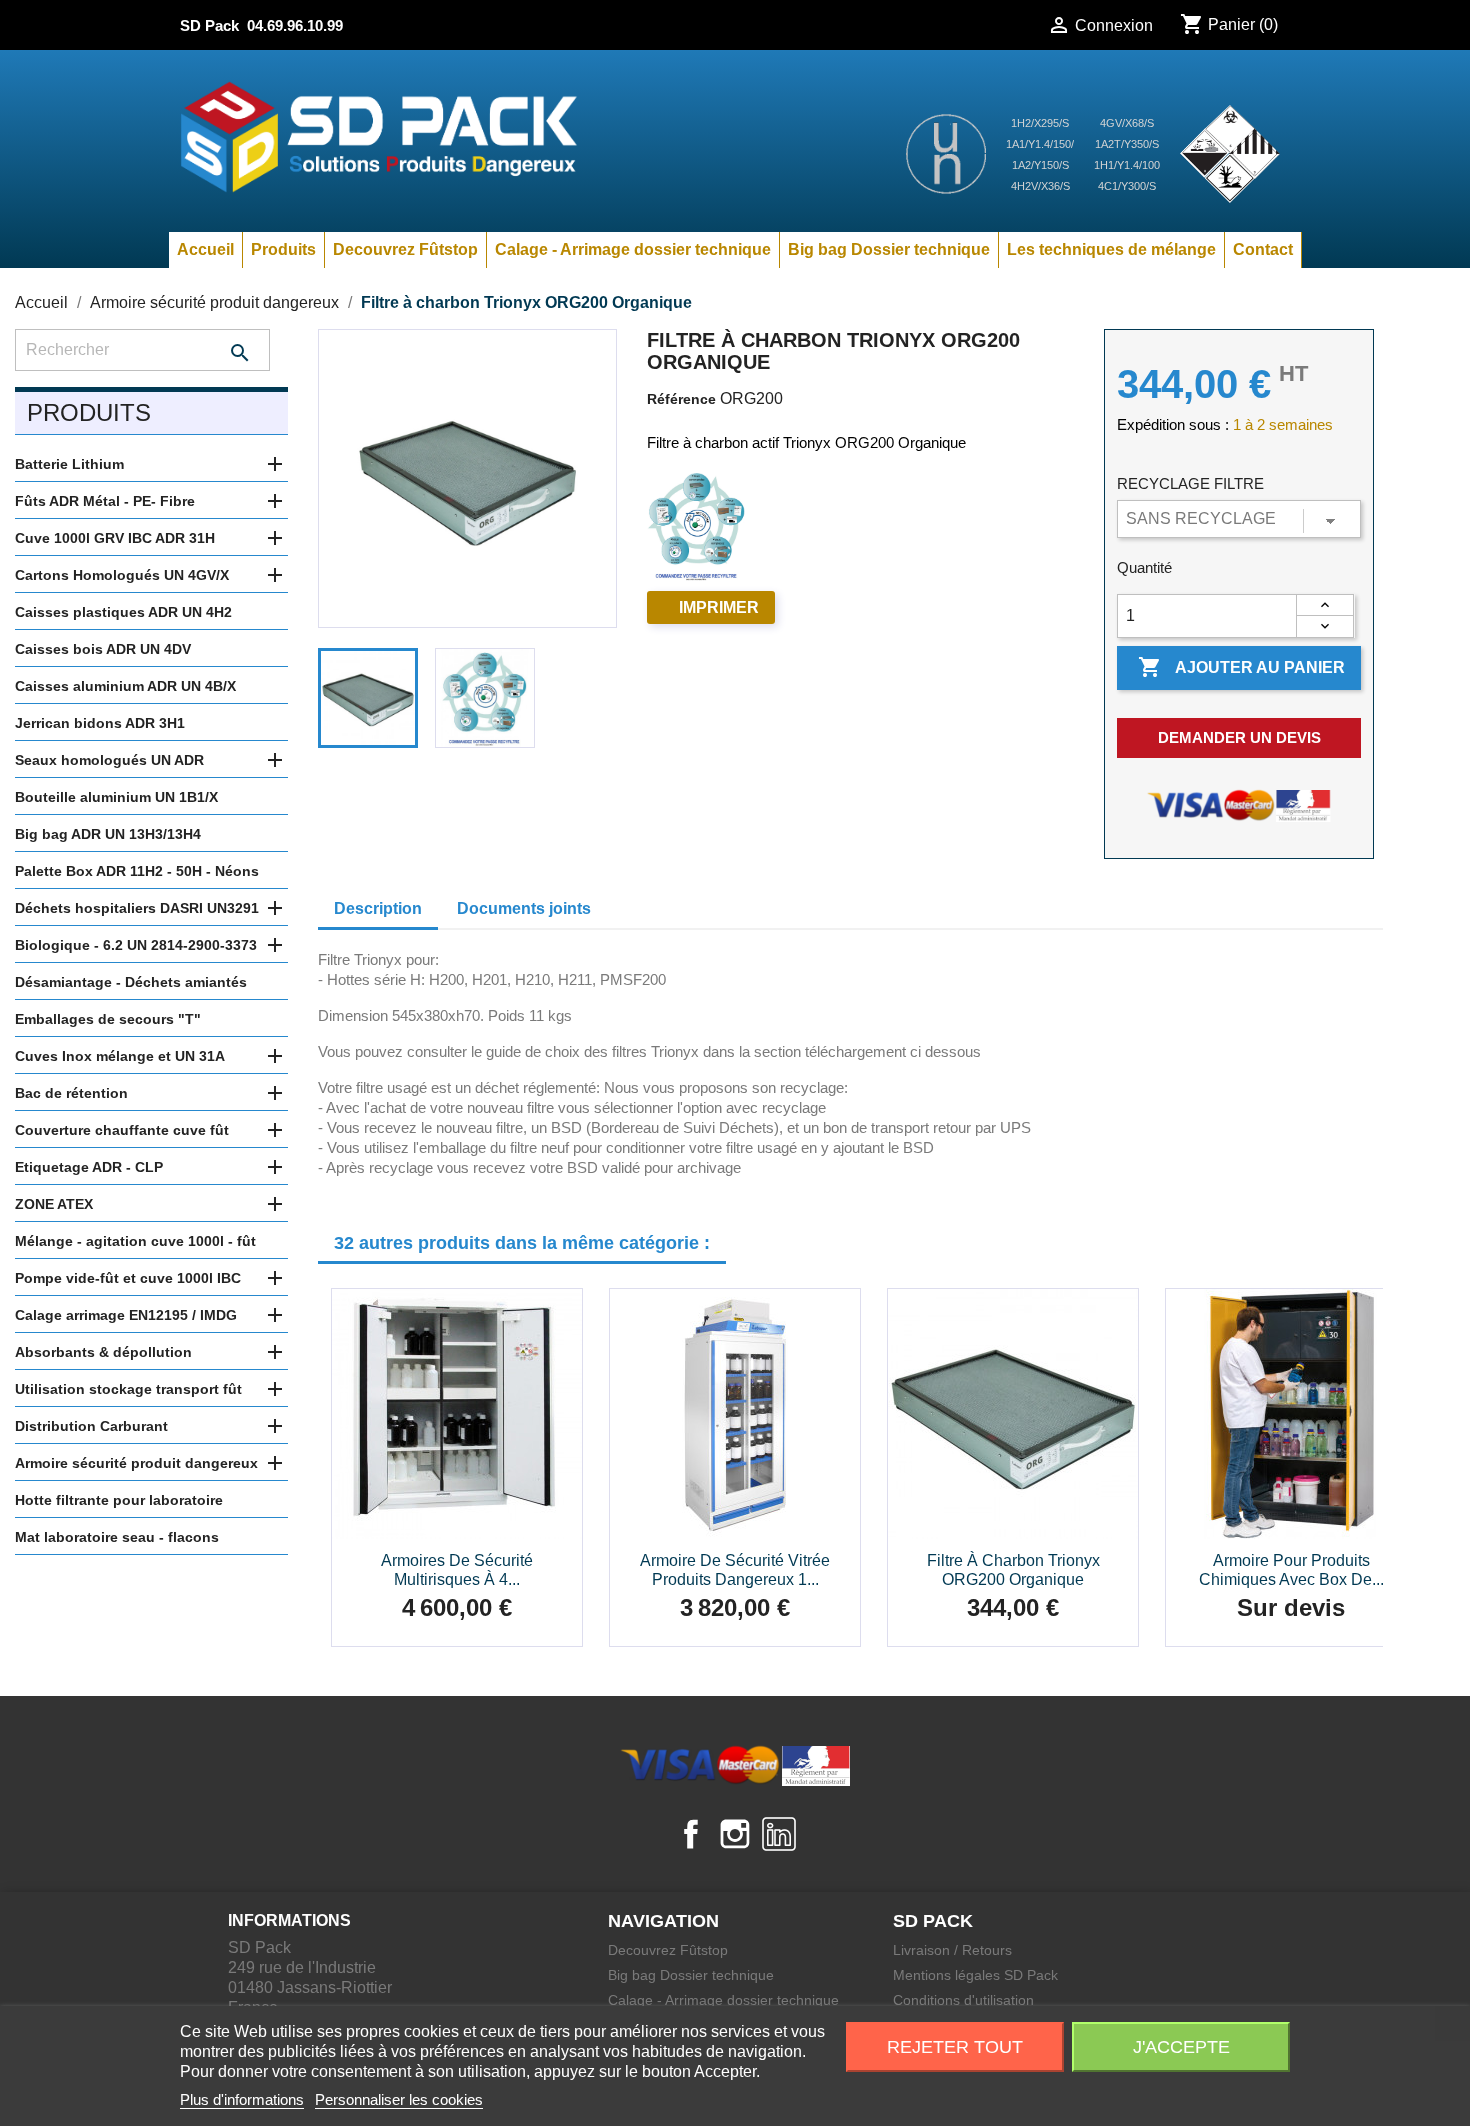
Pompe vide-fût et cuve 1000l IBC (128, 1278)
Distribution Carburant (91, 1426)
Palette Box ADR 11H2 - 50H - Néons (137, 871)
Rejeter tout (955, 2047)
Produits (283, 249)
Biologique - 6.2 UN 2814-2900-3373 (136, 945)
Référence (681, 399)
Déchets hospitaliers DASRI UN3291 (137, 908)
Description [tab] (378, 908)
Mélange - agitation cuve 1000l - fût (135, 1241)
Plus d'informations (242, 2099)
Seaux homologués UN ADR (109, 760)
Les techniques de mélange (1111, 249)
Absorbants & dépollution (103, 1352)
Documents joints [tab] (524, 908)
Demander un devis (1239, 737)
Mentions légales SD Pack (975, 1975)
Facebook (691, 1834)
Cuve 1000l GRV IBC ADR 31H (115, 538)
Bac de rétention (71, 1093)
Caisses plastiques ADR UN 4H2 (123, 612)
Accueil (205, 249)
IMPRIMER (719, 607)
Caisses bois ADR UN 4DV (103, 649)
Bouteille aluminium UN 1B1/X (116, 797)
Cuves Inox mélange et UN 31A (120, 1056)
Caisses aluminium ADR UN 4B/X (125, 686)
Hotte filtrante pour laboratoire (119, 1500)
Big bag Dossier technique (889, 249)
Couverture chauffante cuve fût (122, 1130)
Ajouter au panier (1241, 667)
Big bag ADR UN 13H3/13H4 (108, 834)
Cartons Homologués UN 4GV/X (122, 575)
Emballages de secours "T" (108, 1019)
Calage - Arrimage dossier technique (633, 249)
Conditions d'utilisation (963, 2000)
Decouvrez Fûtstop (405, 249)
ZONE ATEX (54, 1204)
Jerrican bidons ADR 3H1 (100, 723)
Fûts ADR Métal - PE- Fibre (105, 501)
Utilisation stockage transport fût (128, 1389)
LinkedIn (779, 1834)
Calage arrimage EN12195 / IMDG (126, 1315)
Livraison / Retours (952, 1950)
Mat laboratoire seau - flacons (117, 1537)
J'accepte (1181, 2047)
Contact (1263, 249)
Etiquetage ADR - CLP (89, 1167)
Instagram (735, 1834)
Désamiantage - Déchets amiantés (131, 982)
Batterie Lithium (69, 464)
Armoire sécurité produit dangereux (136, 1463)
